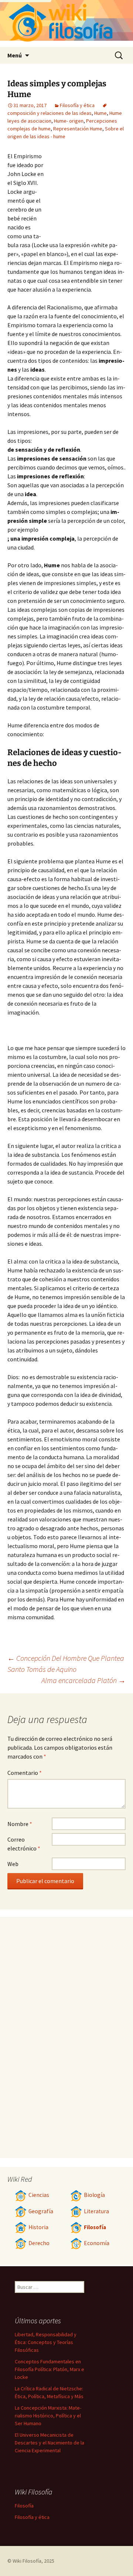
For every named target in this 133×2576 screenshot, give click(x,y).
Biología (94, 2195)
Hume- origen (69, 121)
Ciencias (39, 2195)
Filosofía (95, 2227)
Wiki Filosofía (27, 2561)
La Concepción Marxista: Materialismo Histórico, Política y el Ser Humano (48, 2416)
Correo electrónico (24, 1844)
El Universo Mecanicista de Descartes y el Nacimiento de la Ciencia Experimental (50, 2443)
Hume (100, 113)
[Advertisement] (85, 192)
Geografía (41, 2211)
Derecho (39, 2243)
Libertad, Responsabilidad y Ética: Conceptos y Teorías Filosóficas (46, 2342)
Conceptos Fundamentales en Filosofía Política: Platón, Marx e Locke (50, 2369)
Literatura (96, 2211)
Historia (38, 2227)
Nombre (20, 1824)
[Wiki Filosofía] (66, 24)
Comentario (25, 1773)
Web (13, 1864)
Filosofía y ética (77, 105)
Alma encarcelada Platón (83, 1680)
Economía (97, 2243)
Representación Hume (78, 129)
